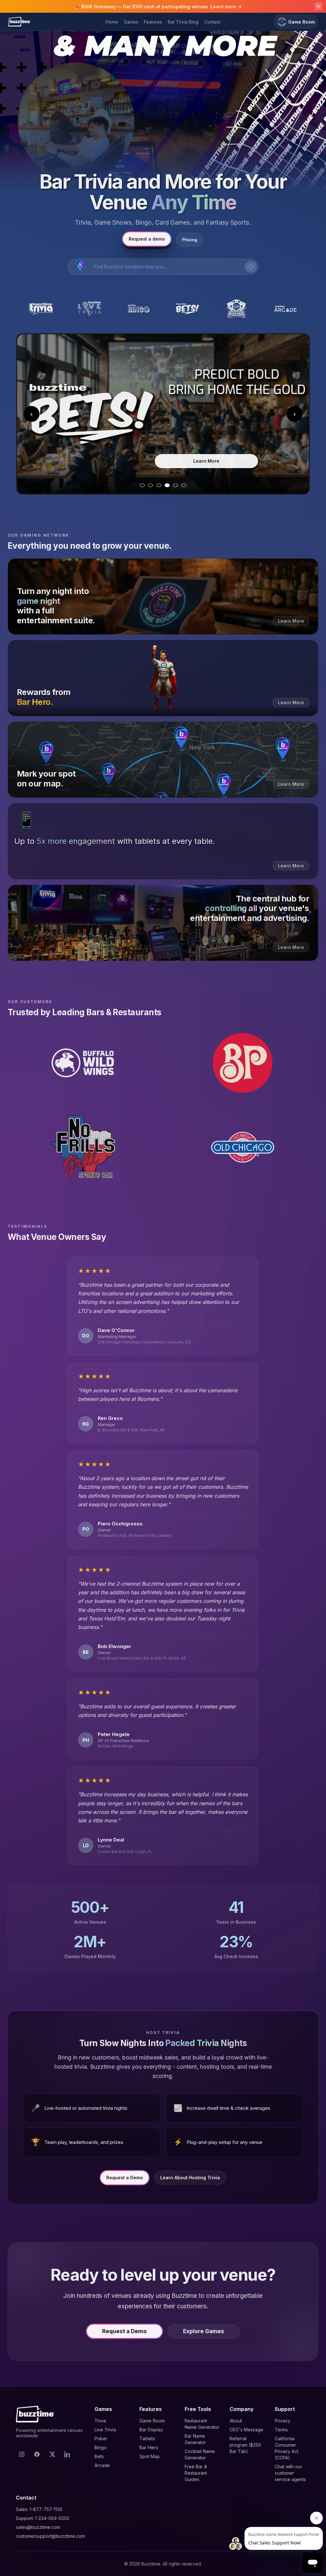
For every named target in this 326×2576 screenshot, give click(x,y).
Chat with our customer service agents (290, 2473)
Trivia (100, 2421)
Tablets (147, 2439)
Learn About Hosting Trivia (190, 2178)
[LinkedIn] (67, 2454)
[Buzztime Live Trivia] (90, 309)
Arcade (102, 2465)
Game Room (301, 22)
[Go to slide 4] (167, 485)
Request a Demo (125, 2178)
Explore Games (204, 2331)
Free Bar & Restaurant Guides (196, 2473)
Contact (212, 22)
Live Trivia (105, 2430)
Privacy (283, 2421)
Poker (101, 2439)
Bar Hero (149, 2447)
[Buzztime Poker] (237, 309)
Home (112, 22)
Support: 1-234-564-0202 (43, 2518)
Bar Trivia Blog (183, 22)
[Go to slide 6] (184, 485)
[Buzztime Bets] (188, 309)
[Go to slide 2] (151, 485)
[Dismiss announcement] (318, 6)
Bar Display (151, 2430)
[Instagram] (22, 2454)
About (236, 2421)
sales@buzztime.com (38, 2527)
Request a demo (147, 239)
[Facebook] (37, 2454)
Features (153, 22)
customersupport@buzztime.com (50, 2536)
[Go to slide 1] (142, 485)
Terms (281, 2430)
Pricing (190, 240)
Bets (99, 2456)
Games (131, 22)
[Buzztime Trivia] (41, 309)
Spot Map (150, 2456)
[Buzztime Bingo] (138, 309)
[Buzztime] (19, 22)
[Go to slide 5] (175, 485)
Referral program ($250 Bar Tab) (245, 2445)
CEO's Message (246, 2430)
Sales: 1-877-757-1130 (39, 2509)
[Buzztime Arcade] (285, 309)
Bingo (101, 2447)
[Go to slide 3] (159, 485)
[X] (52, 2454)
